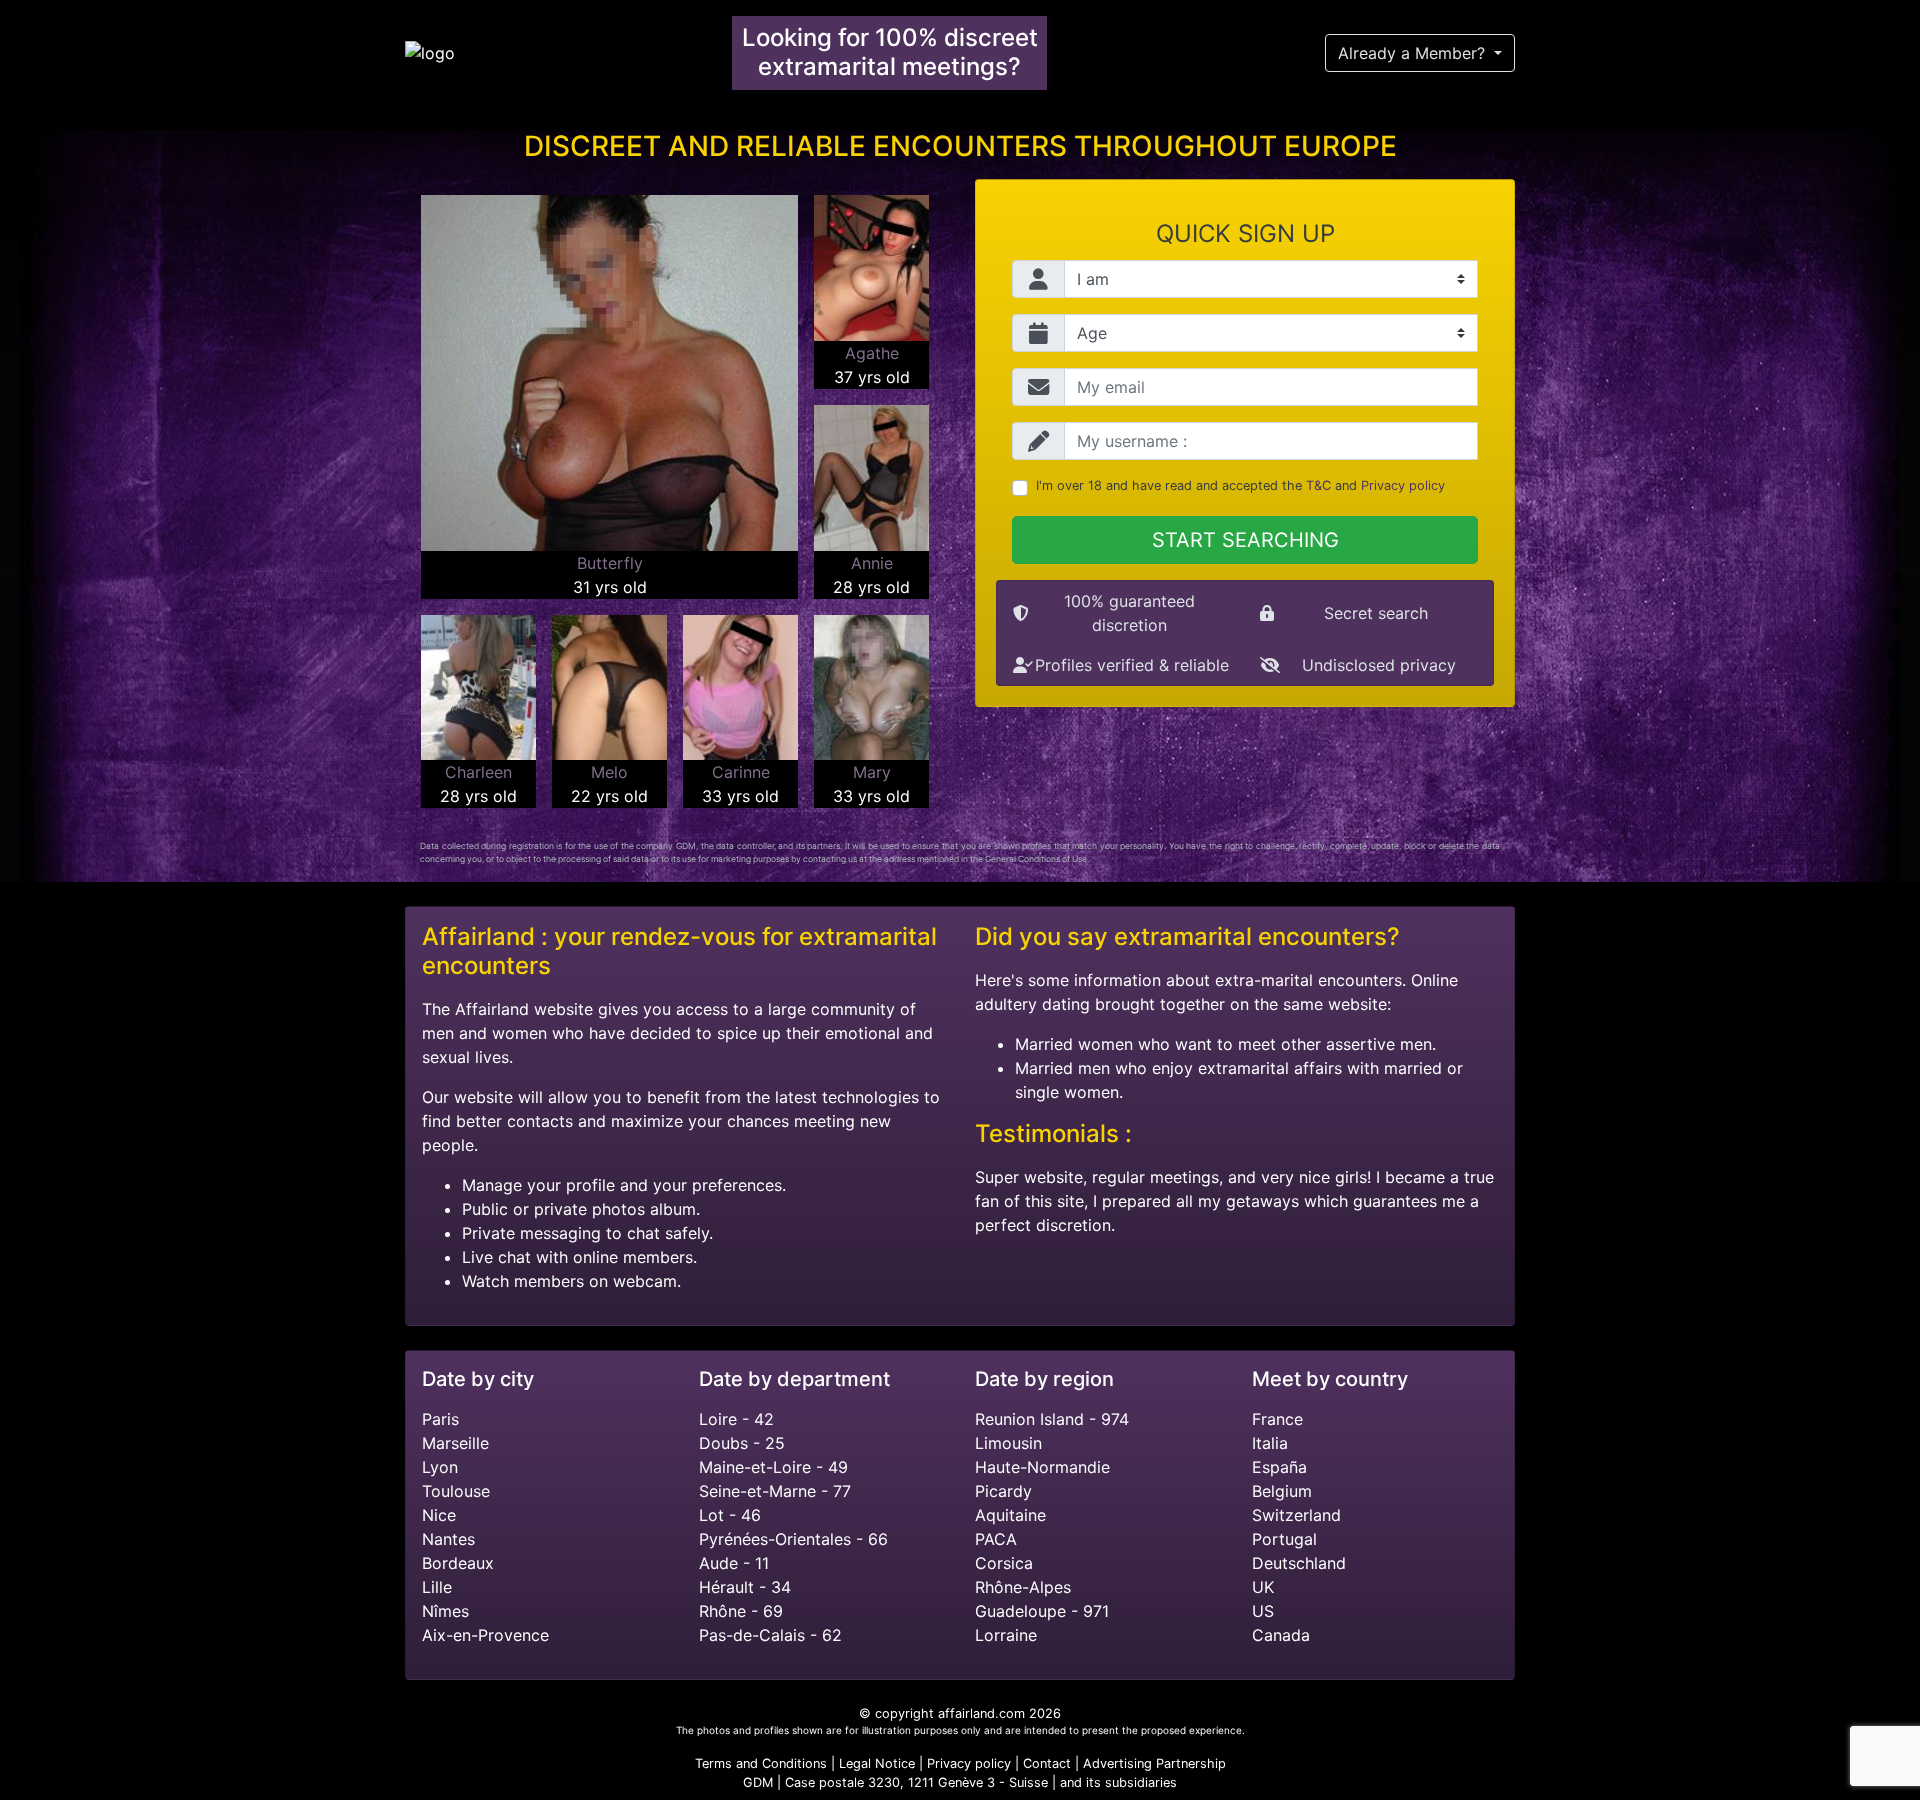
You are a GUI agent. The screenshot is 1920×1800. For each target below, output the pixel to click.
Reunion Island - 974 (1052, 1419)
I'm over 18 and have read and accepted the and (1240, 485)
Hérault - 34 (745, 1587)
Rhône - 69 (741, 1611)
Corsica (1004, 1563)
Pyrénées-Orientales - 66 (793, 1539)
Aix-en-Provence (485, 1635)
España (1279, 1467)
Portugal (1284, 1539)
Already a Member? (1414, 53)
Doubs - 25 (742, 1443)
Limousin (1008, 1443)
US (1263, 1611)
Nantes (448, 1539)
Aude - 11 (734, 1563)
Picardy (1003, 1491)
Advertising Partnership (1154, 1763)
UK (1263, 1587)
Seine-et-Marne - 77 (775, 1491)
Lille (437, 1587)
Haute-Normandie (1042, 1467)
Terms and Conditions (761, 1763)
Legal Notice (879, 1763)
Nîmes (445, 1611)
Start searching (1245, 540)
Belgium (1282, 1491)
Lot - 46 (730, 1515)
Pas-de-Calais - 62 (770, 1635)
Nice (439, 1515)
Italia (1270, 1443)
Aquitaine (1010, 1515)
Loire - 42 (736, 1419)
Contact (1047, 1763)
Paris (440, 1419)
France (1277, 1419)
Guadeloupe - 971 (1042, 1611)
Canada (1281, 1635)
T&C (1318, 485)
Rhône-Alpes (1023, 1587)
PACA (996, 1539)
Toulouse (456, 1491)
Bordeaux (458, 1563)
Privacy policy (1403, 485)
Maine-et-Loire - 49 (773, 1467)
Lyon (440, 1467)
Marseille (455, 1443)
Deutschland (1299, 1563)
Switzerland (1296, 1515)
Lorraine (1006, 1635)
